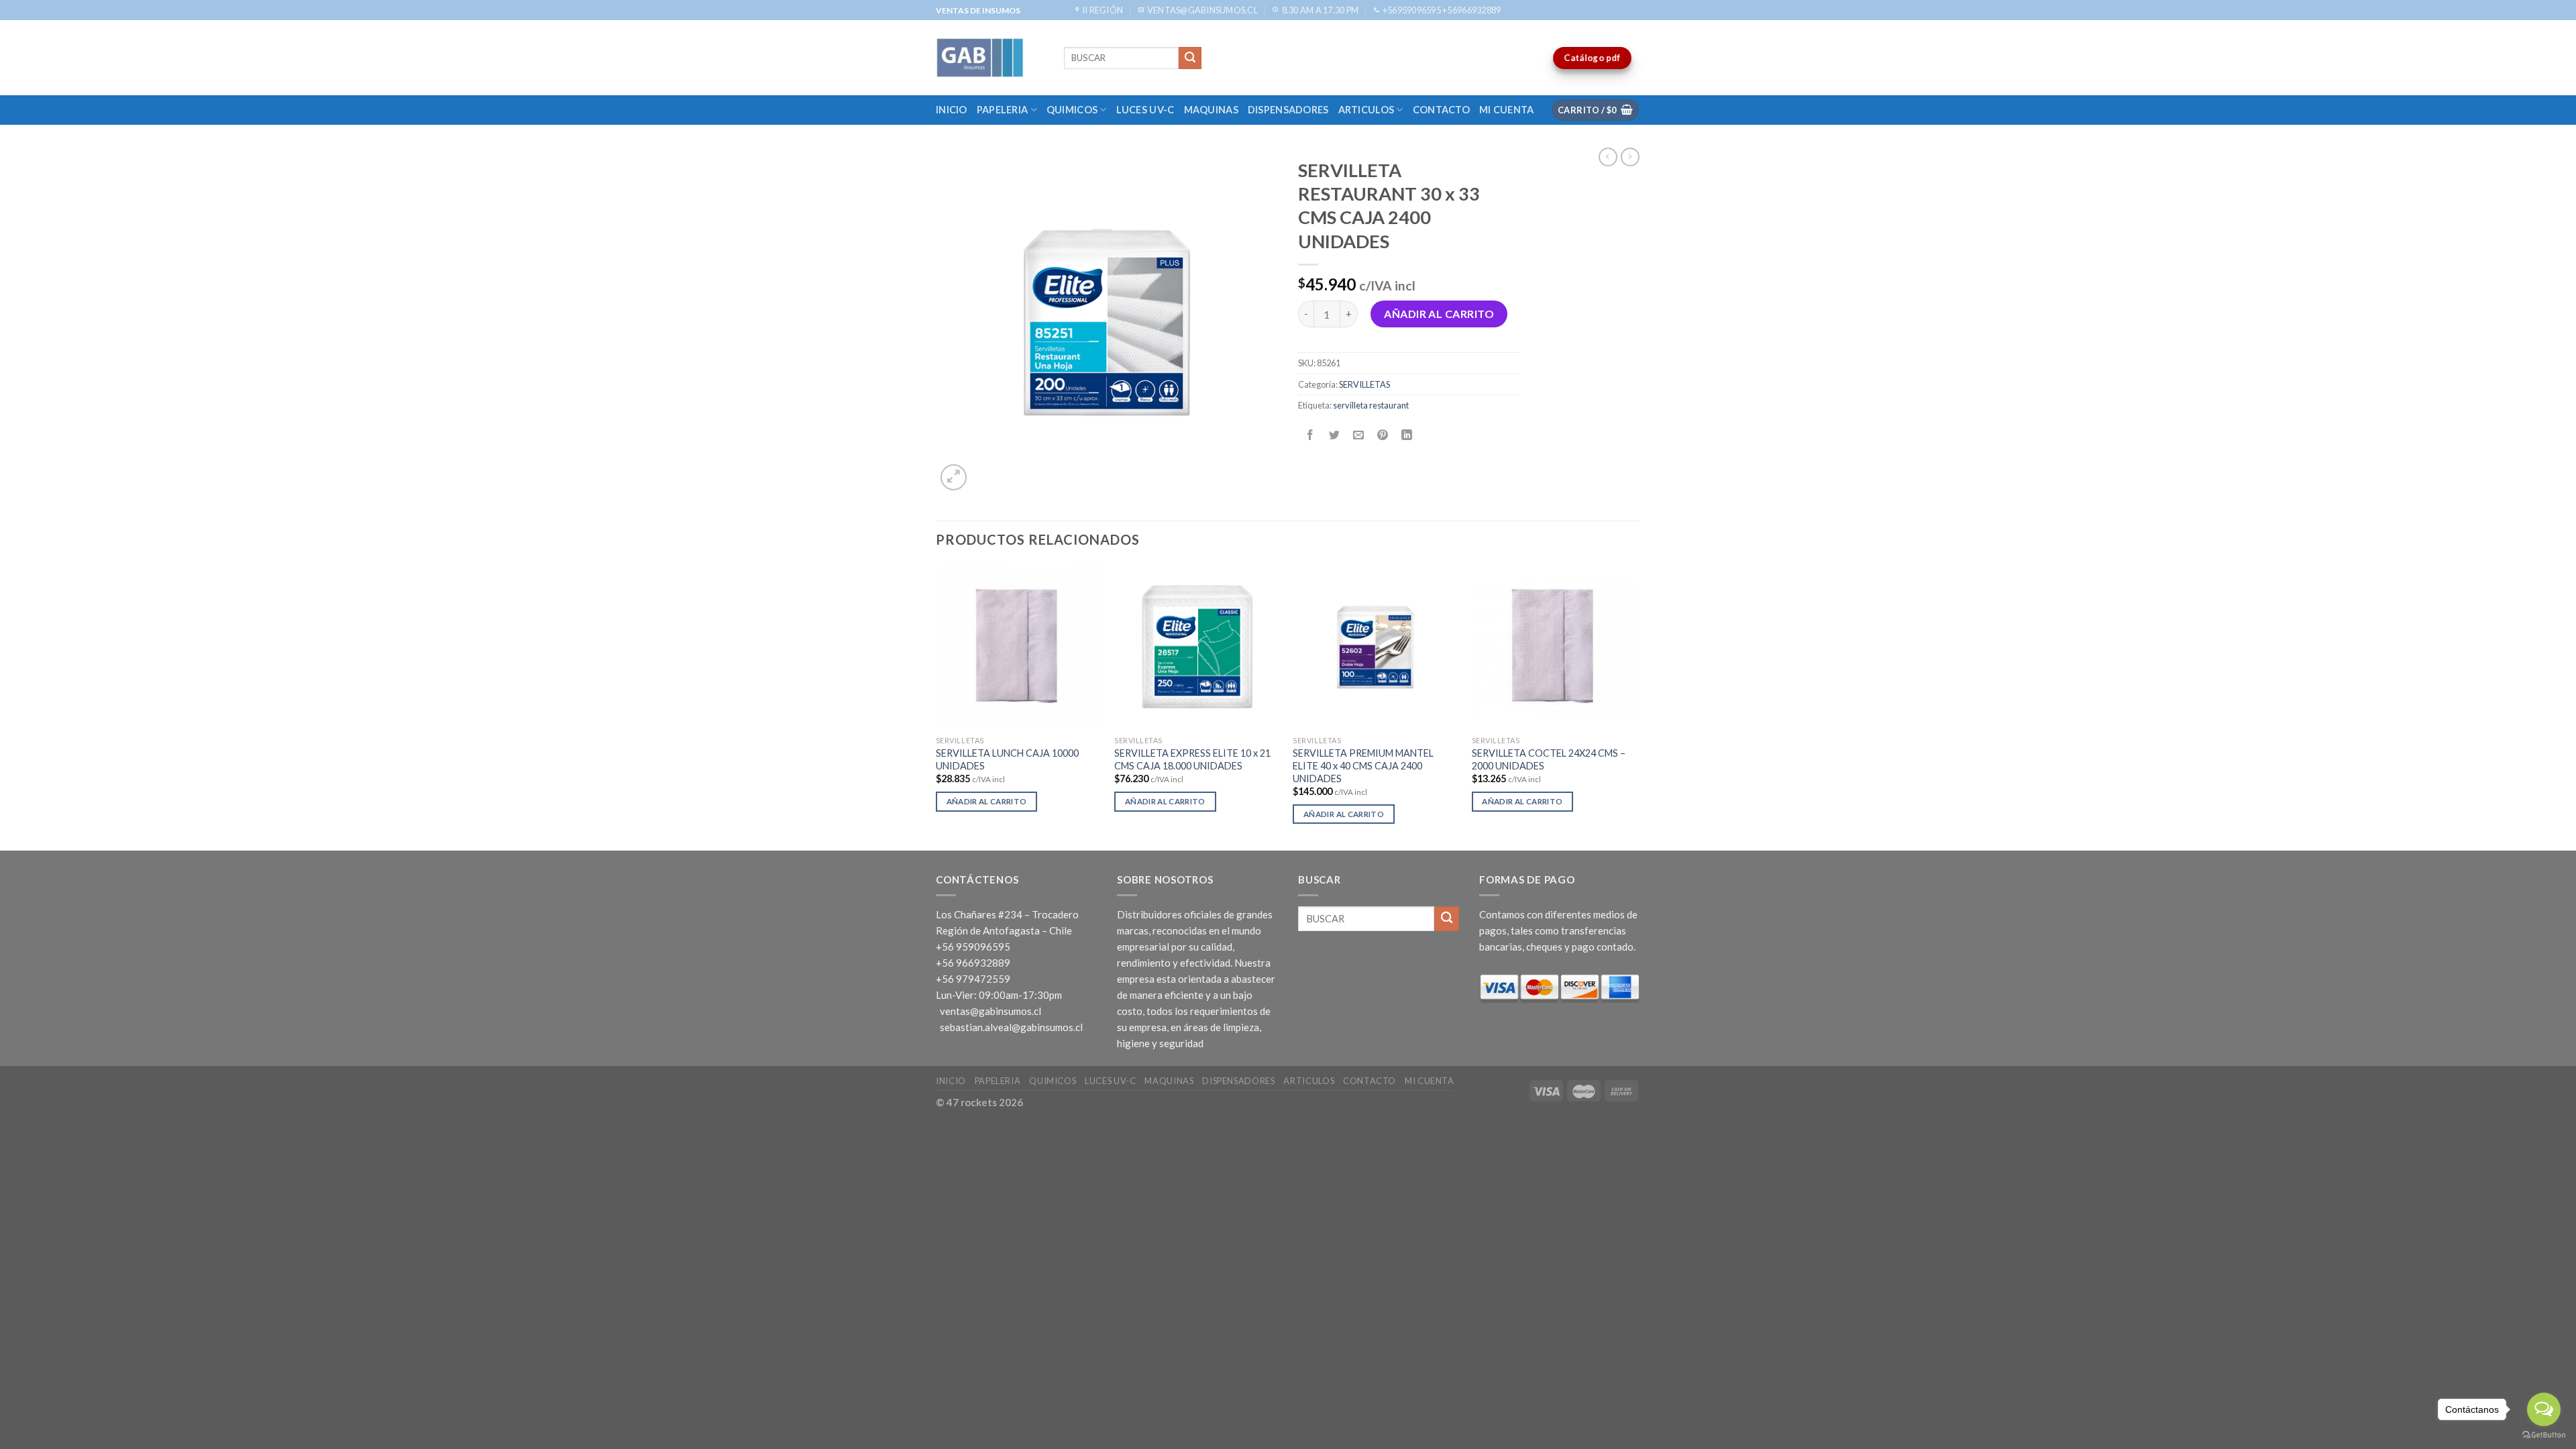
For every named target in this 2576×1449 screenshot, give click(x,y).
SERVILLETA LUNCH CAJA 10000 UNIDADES (1007, 759)
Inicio (952, 110)
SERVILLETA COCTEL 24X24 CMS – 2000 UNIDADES (1549, 759)
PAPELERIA (1003, 110)
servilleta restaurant (1371, 405)
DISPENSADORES (1288, 110)
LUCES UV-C (1145, 110)
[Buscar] (1190, 58)
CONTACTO (1441, 110)
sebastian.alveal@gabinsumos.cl (1011, 1027)
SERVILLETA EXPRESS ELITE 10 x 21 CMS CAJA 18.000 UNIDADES (1192, 759)
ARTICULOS (1366, 110)
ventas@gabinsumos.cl (990, 1011)
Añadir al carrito (1439, 314)
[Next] (1636, 706)
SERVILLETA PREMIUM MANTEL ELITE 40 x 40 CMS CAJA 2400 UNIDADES (1363, 765)
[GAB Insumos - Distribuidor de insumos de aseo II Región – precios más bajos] (990, 58)
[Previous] (936, 706)
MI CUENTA (1507, 110)
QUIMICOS (1072, 110)
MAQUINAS (1211, 110)
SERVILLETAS (1364, 384)
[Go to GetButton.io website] (2544, 1435)
